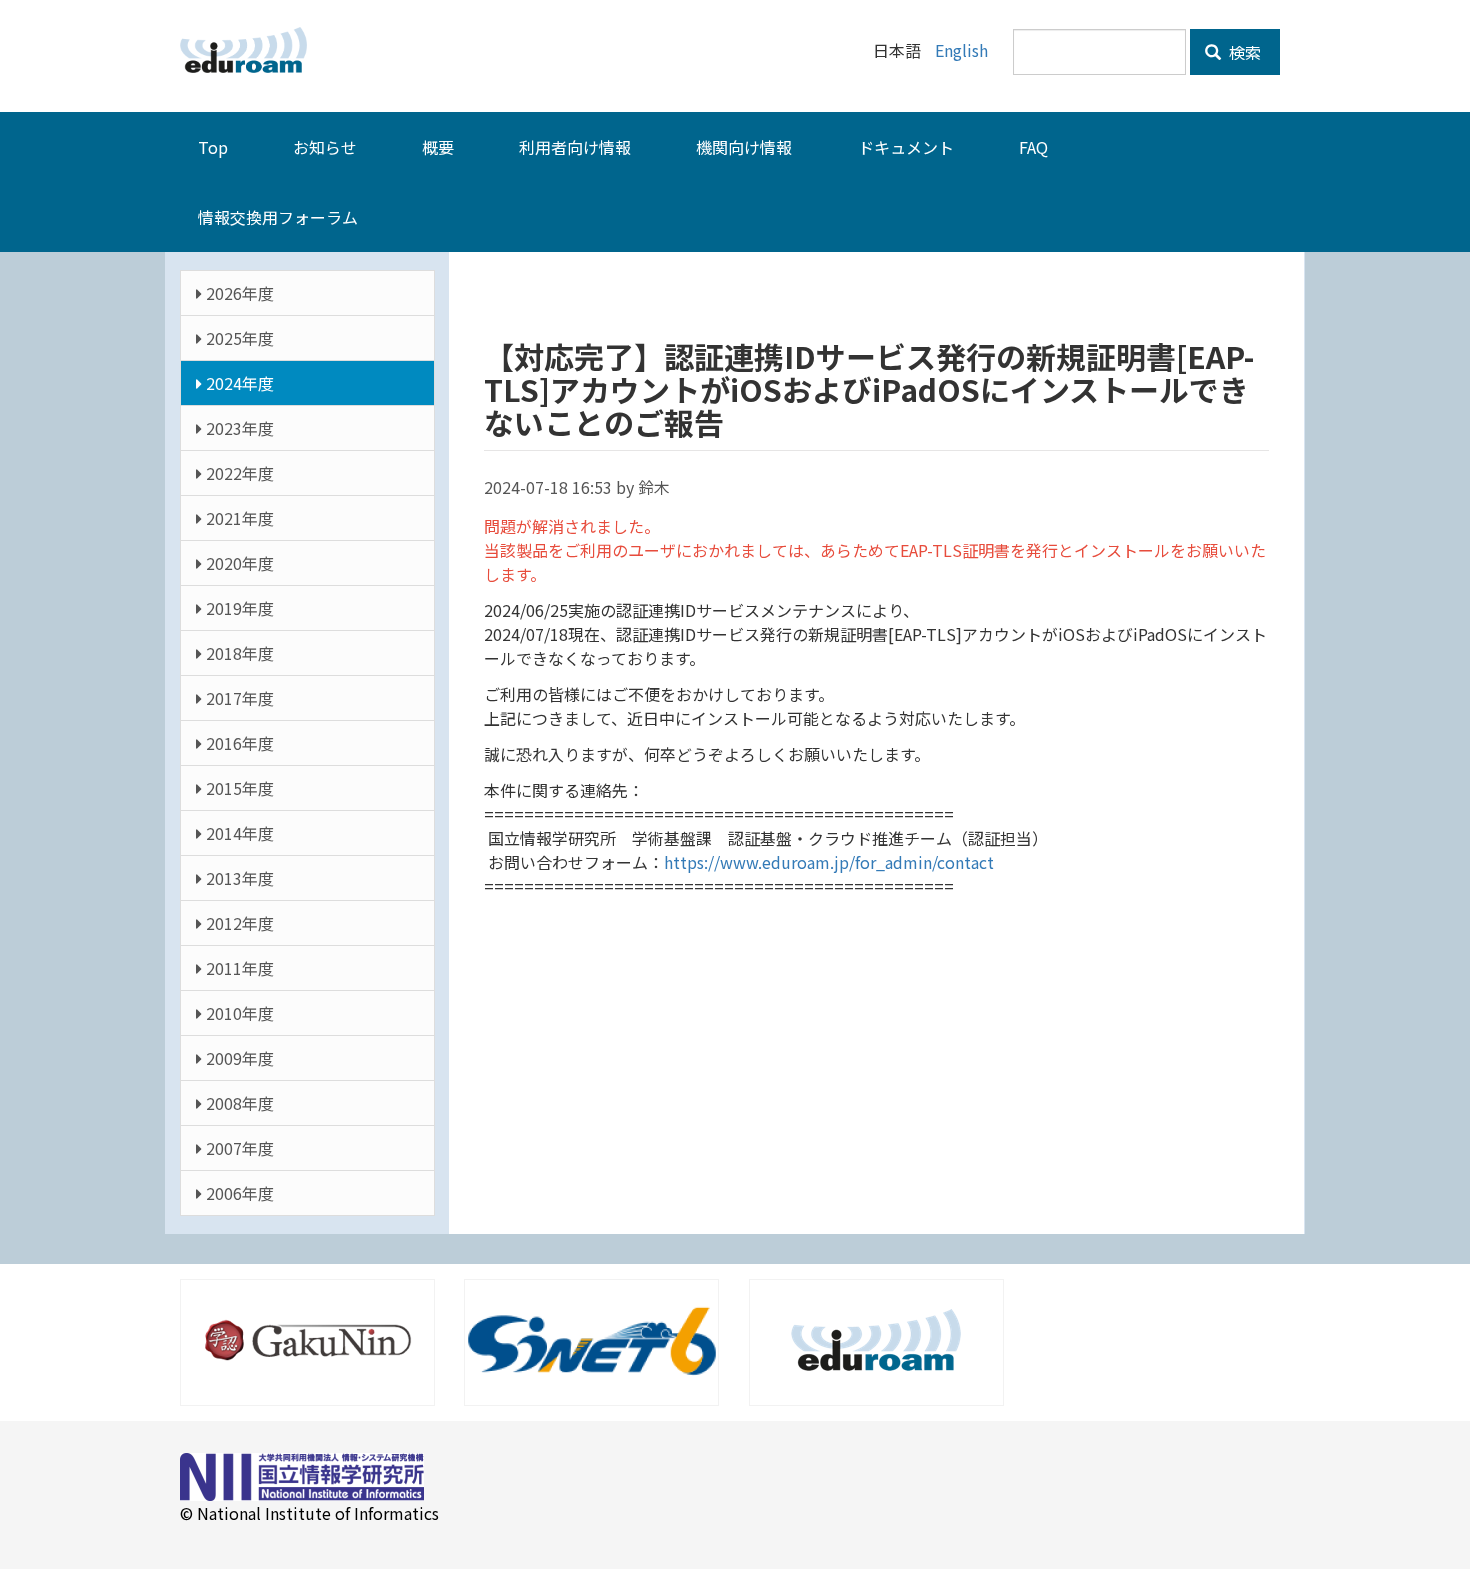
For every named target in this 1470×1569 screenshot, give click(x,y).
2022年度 (238, 473)
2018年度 (238, 653)
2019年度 (238, 608)
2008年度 (238, 1103)
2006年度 (238, 1193)
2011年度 (238, 968)
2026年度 (238, 293)
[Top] (251, 50)
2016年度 (238, 743)
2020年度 (238, 563)
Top (213, 147)
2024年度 (238, 383)
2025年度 (238, 338)
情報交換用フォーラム (278, 217)
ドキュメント (906, 147)
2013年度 (238, 878)
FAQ (1033, 147)
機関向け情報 (744, 147)
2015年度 (238, 788)
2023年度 (238, 428)
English (961, 50)
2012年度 (238, 923)
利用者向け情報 (575, 147)
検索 (1243, 52)
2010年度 (238, 1013)
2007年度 (238, 1148)
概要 (438, 147)
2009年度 (238, 1058)
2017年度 (238, 698)
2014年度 (238, 833)
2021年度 (238, 518)
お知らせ (325, 147)
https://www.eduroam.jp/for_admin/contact (829, 862)
